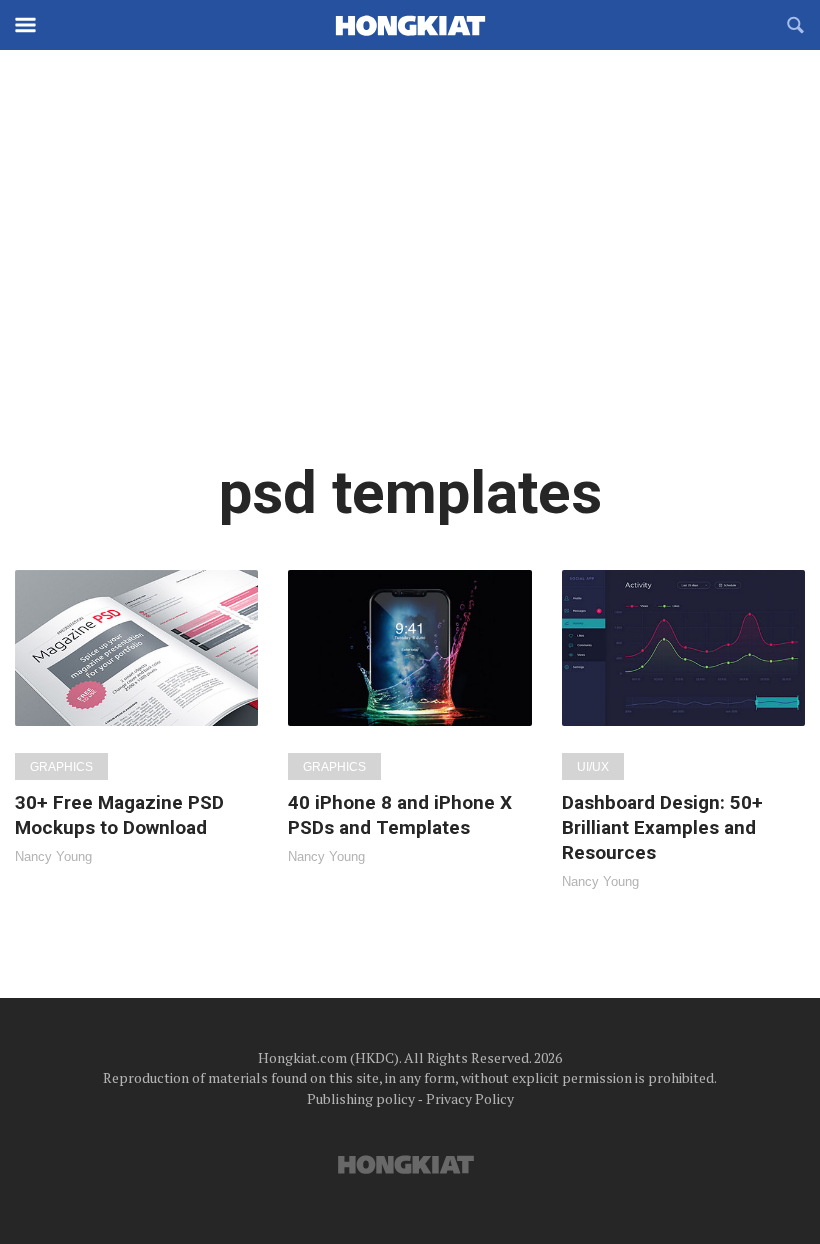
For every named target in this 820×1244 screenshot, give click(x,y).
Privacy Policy (470, 1098)
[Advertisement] (410, 270)
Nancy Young (53, 856)
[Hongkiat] (410, 25)
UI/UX (593, 767)
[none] (136, 716)
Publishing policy (361, 1098)
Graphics (61, 767)
